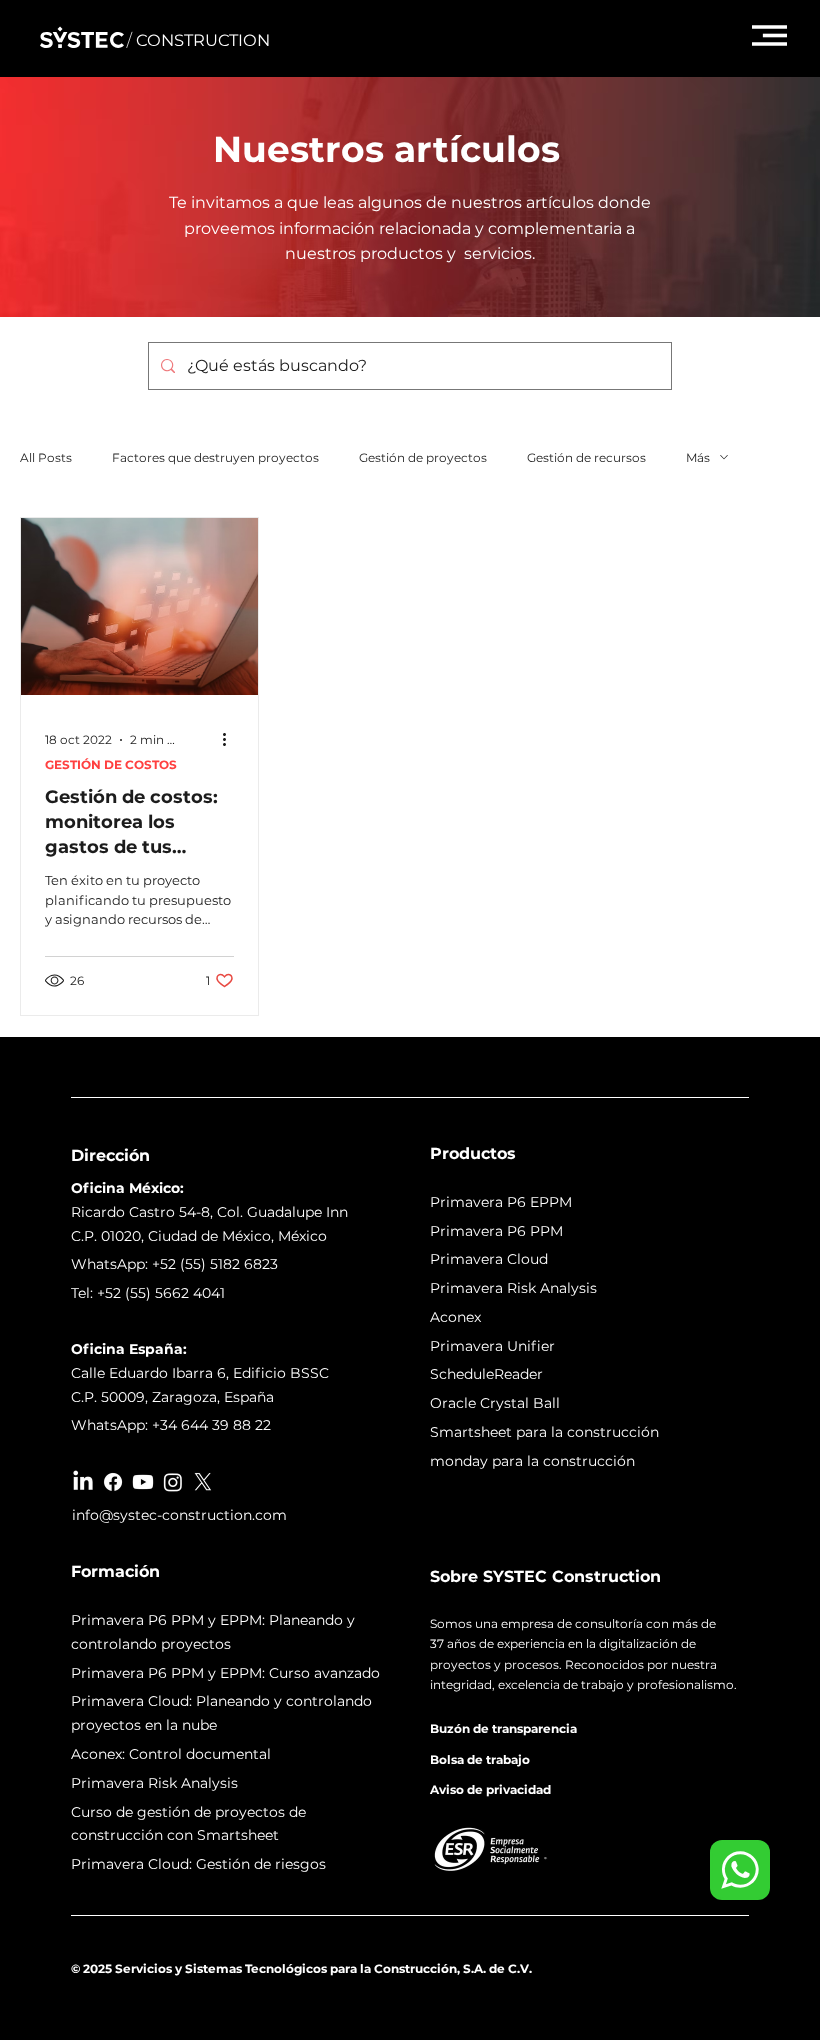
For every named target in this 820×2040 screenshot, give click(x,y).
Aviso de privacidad (490, 1789)
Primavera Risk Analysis (154, 1783)
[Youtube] (143, 1482)
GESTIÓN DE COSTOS (111, 764)
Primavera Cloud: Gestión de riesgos (198, 1864)
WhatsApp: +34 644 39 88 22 (171, 1425)
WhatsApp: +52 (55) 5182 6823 (174, 1264)
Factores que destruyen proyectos (215, 457)
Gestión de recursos (586, 457)
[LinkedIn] (83, 1482)
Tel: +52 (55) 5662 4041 (148, 1293)
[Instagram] (173, 1482)
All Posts (46, 457)
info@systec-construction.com (179, 1515)
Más (698, 457)
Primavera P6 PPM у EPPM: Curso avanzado (225, 1673)
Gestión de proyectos (423, 457)
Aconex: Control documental (171, 1754)
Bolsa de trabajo (480, 1759)
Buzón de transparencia (503, 1728)
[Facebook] (113, 1482)
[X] (203, 1482)
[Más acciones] (231, 740)
